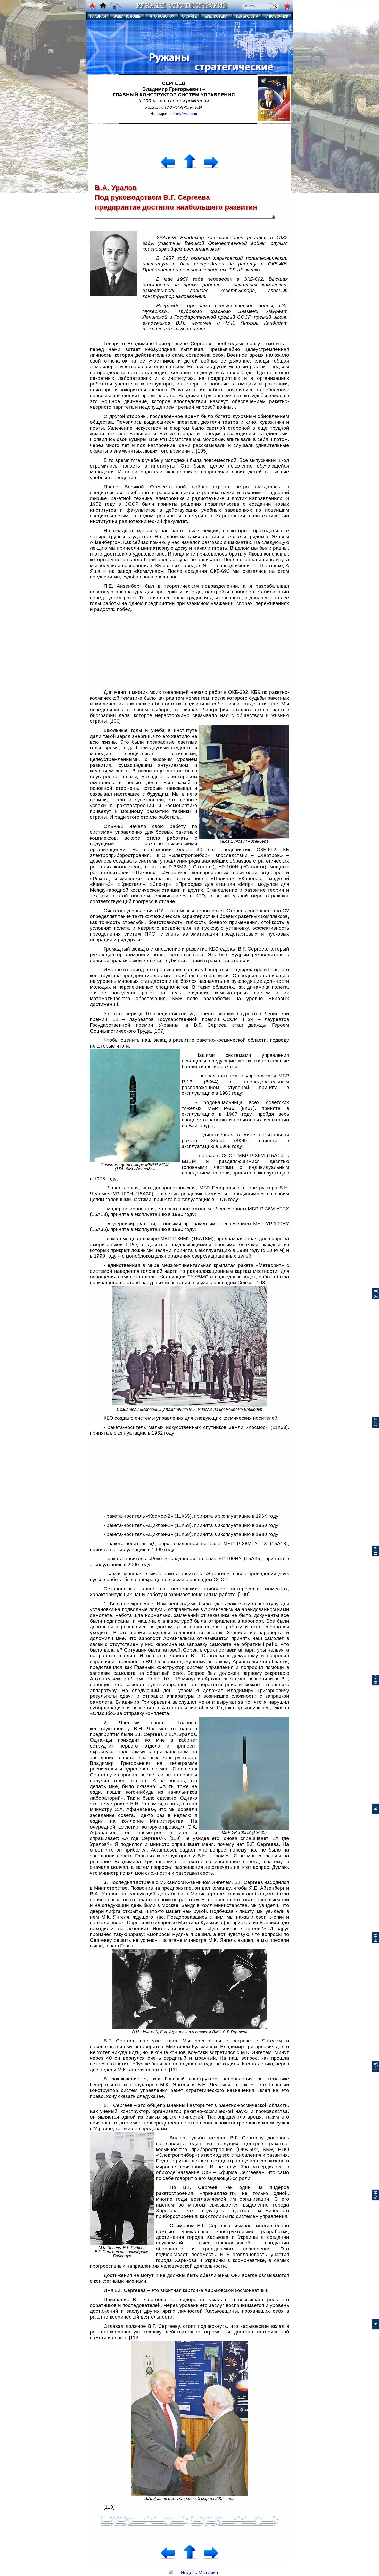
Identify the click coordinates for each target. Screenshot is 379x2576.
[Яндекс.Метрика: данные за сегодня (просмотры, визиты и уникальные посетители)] (193, 2573)
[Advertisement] (190, 136)
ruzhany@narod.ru (183, 114)
